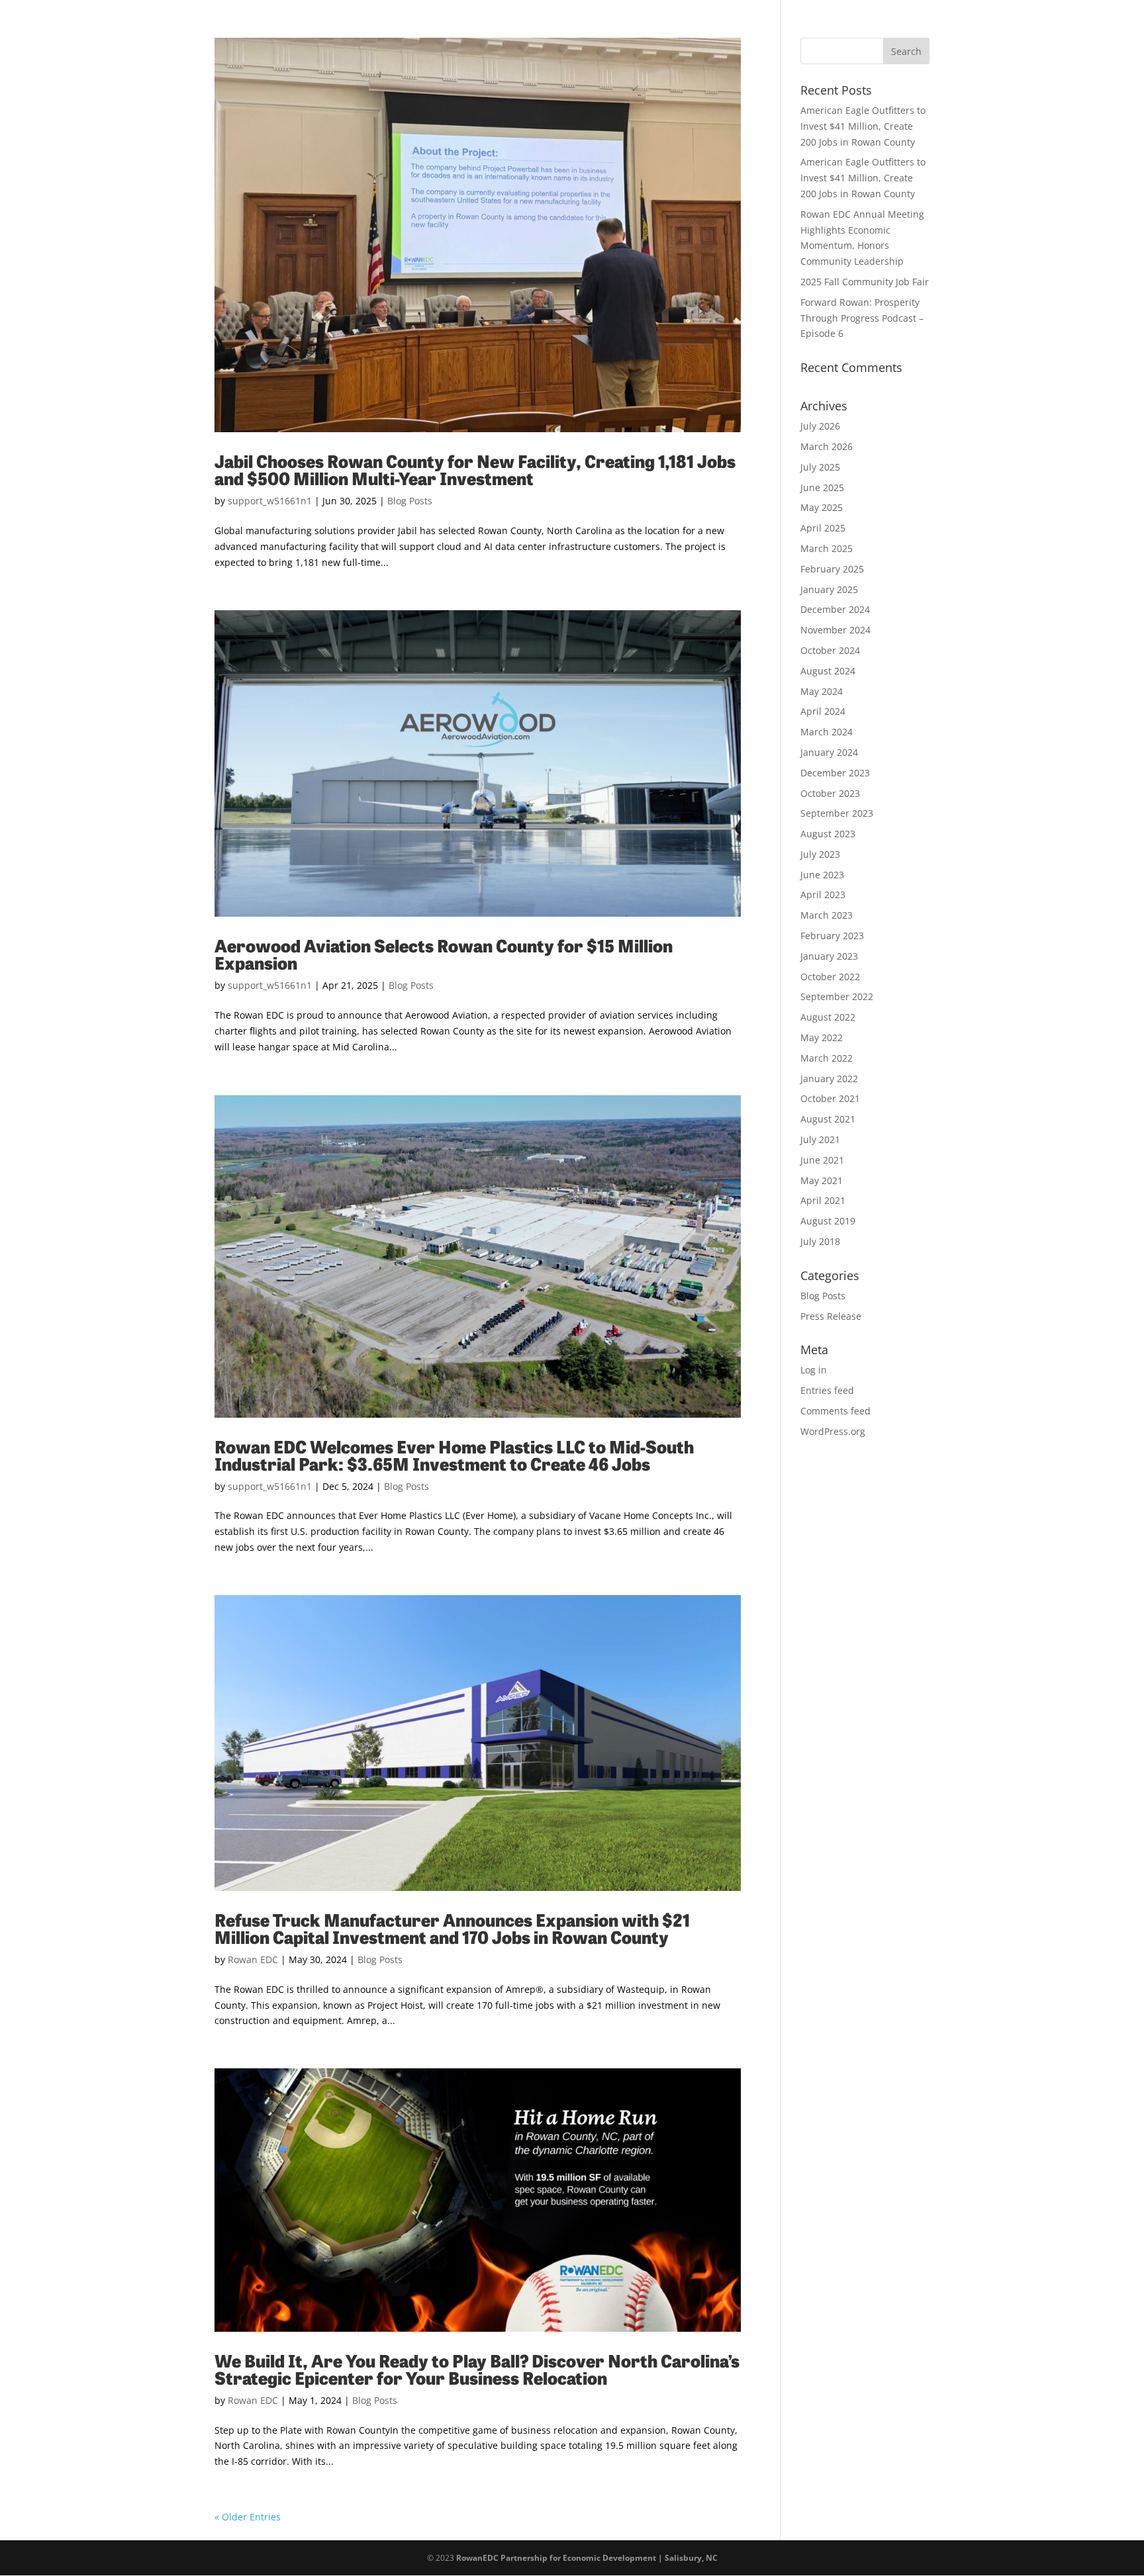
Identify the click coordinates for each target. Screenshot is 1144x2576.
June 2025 (822, 487)
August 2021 (828, 1119)
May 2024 (822, 691)
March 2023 (827, 915)
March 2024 (827, 732)
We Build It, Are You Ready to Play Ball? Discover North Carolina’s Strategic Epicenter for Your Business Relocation (477, 2369)
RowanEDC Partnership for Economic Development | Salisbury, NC (587, 2558)
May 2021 (822, 1180)
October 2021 (830, 1098)
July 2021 (820, 1139)
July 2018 (820, 1241)
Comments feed (835, 1411)
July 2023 (820, 854)
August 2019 (828, 1221)
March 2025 (827, 548)
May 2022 (822, 1037)
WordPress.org (833, 1431)
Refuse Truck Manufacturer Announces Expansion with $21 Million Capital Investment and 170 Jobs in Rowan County (452, 1928)
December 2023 (835, 773)
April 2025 (823, 528)
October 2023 (830, 793)
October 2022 (830, 977)
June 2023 (822, 875)
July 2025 (820, 467)
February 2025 (832, 569)
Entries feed (827, 1390)
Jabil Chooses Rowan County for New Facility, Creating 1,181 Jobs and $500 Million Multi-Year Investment (475, 469)
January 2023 (829, 956)
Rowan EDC (253, 1959)
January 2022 (829, 1079)
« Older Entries (248, 2517)
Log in (814, 1370)
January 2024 (829, 752)
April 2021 (823, 1200)
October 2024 (830, 650)
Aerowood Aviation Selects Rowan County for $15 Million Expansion (444, 953)
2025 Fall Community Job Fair (865, 282)
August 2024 (828, 671)
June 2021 (822, 1160)
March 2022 (827, 1058)
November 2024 (835, 630)
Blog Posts (410, 501)
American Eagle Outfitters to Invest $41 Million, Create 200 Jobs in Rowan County (863, 126)
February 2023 (832, 936)
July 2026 (820, 426)
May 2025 (822, 507)
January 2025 (829, 589)
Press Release (831, 1316)
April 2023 (823, 895)
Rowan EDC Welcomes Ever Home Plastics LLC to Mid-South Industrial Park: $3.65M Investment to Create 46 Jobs (454, 1454)
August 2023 (828, 834)
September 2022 (837, 996)
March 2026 (827, 446)
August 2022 (828, 1017)
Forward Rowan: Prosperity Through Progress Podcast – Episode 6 (862, 318)
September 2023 (837, 813)
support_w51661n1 (270, 501)
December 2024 (835, 609)
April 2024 (823, 711)
